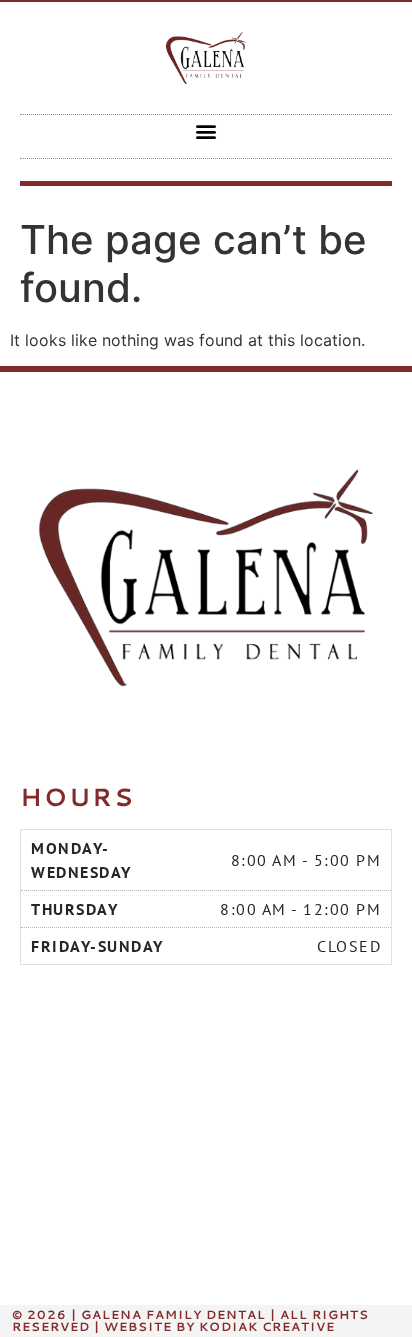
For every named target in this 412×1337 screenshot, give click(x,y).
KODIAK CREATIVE (267, 1326)
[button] (206, 131)
